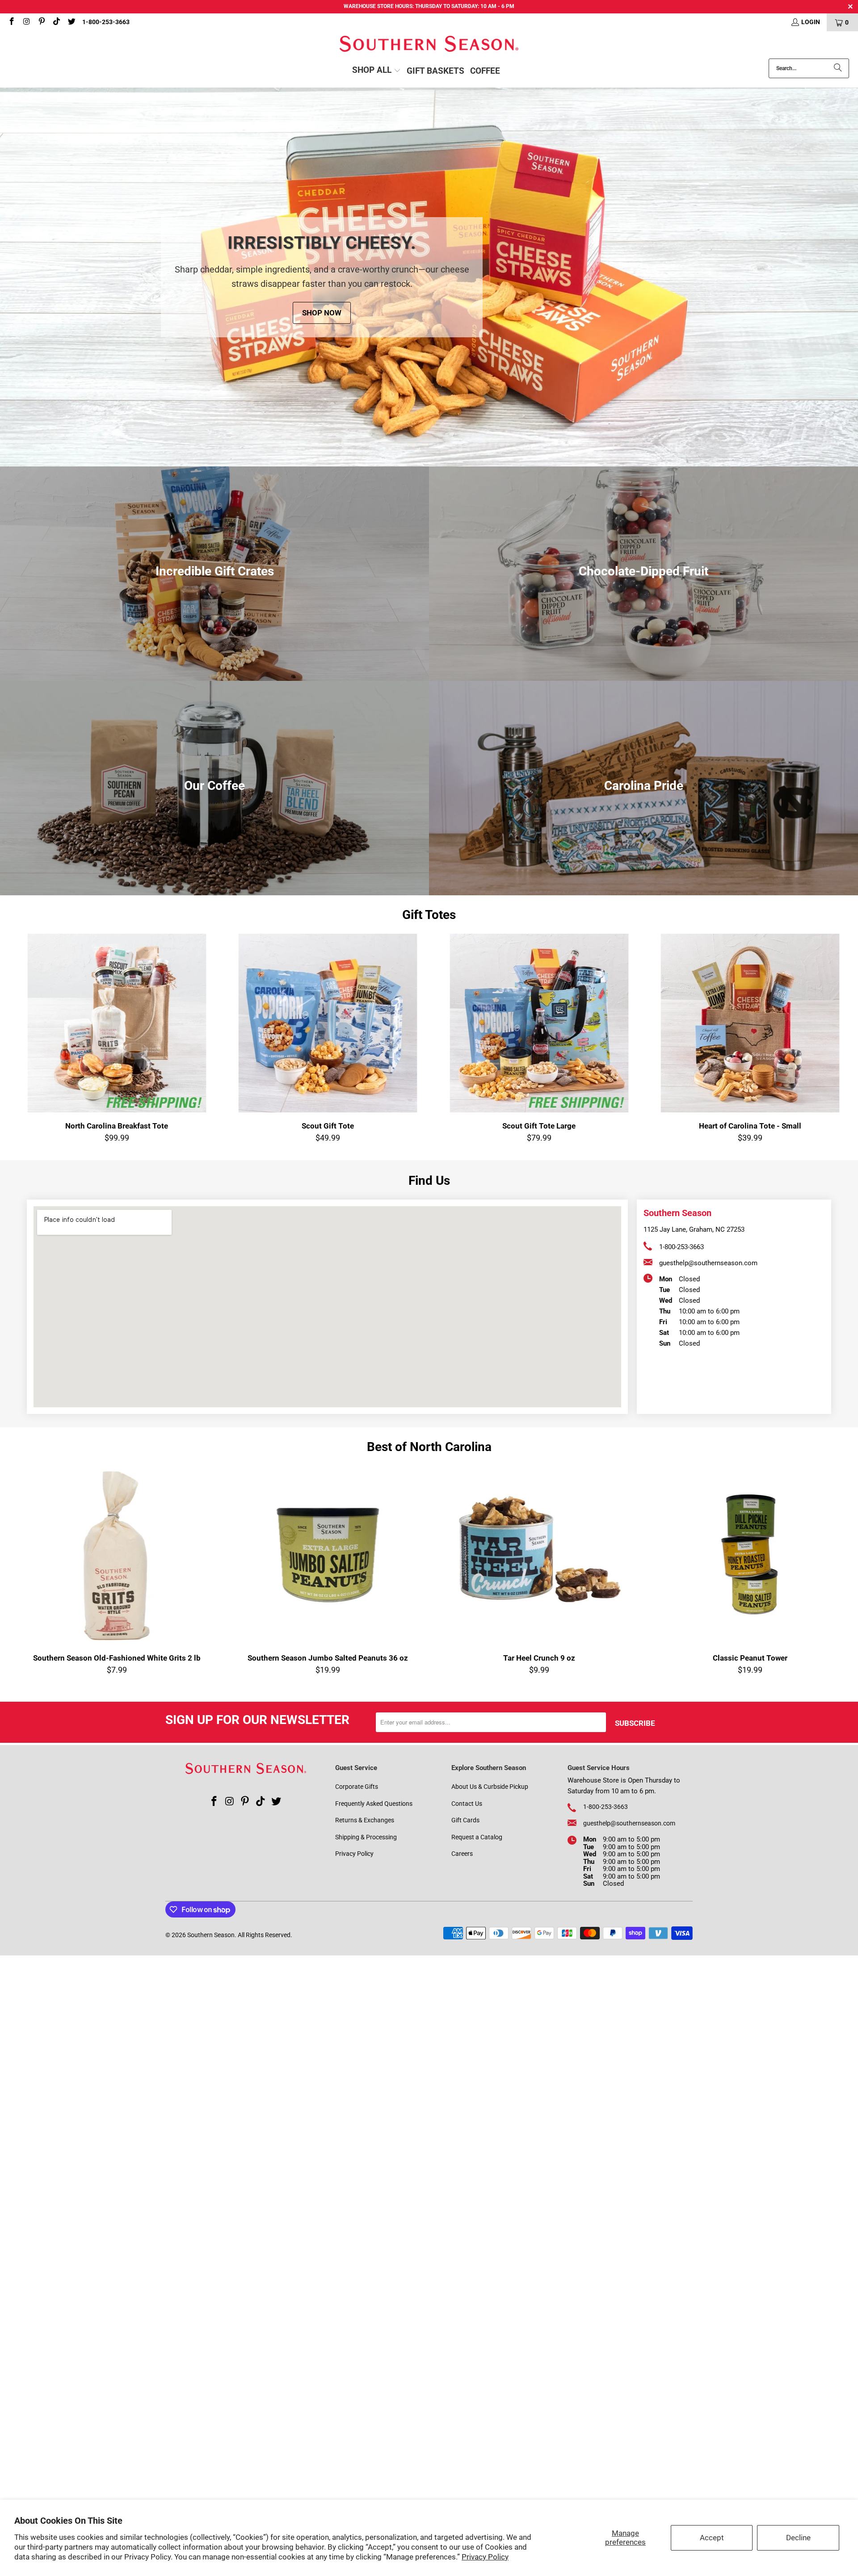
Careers (462, 1854)
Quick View (750, 1045)
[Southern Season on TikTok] (56, 22)
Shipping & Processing (366, 1837)
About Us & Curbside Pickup (490, 1787)
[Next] (833, 1038)
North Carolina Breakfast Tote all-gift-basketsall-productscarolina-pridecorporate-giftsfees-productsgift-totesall (117, 1023)
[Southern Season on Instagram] (26, 22)
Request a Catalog (477, 1837)
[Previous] (30, 1038)
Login (811, 22)
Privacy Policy (485, 2557)
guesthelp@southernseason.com (708, 1263)
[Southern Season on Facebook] (11, 22)
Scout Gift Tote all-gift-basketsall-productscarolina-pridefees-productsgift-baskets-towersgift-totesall (328, 1023)
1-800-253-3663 (106, 22)
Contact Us (467, 1804)
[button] (376, 71)
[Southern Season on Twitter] (71, 22)
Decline (798, 2538)
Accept (712, 2538)
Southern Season (211, 1935)
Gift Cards (465, 1820)
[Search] (838, 68)
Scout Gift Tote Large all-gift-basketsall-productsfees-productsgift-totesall (539, 1023)
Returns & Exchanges (365, 1820)
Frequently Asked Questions (374, 1804)
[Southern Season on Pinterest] (41, 22)
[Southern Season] (429, 45)
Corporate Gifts (357, 1787)
